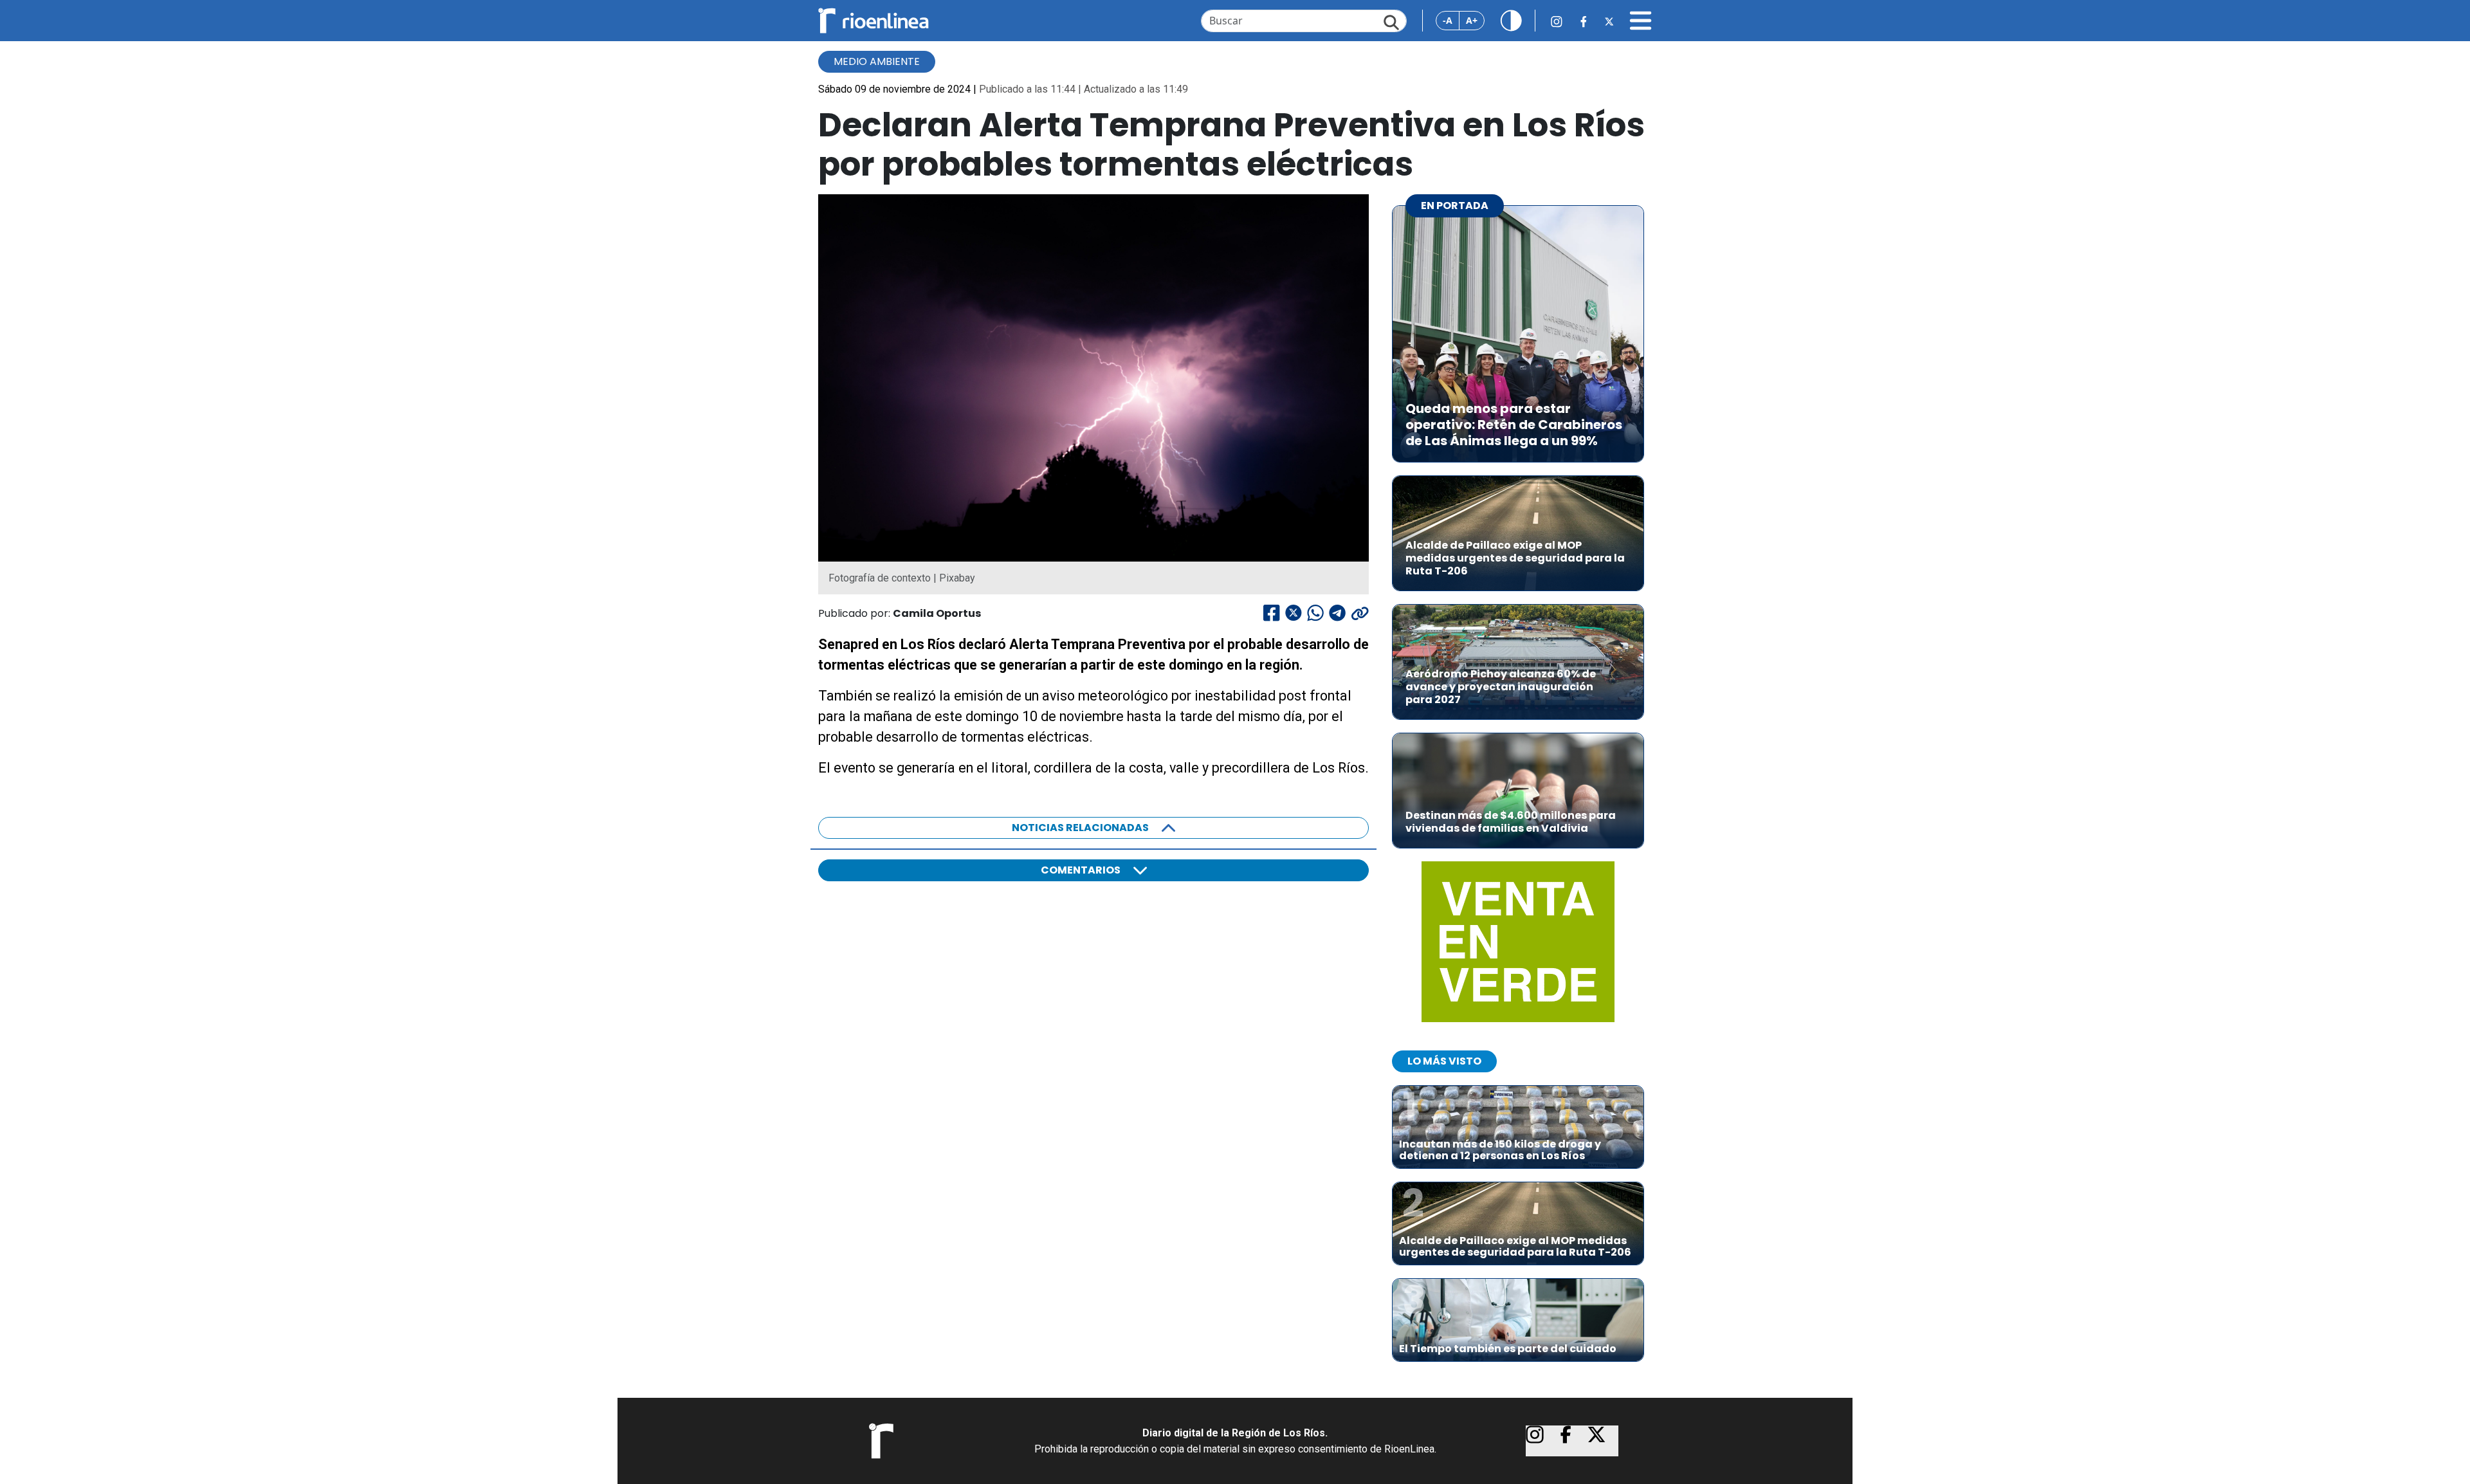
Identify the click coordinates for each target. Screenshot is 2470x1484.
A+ (1472, 20)
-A (1448, 20)
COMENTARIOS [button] (1081, 870)
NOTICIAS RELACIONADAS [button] (1080, 828)
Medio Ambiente (877, 61)
